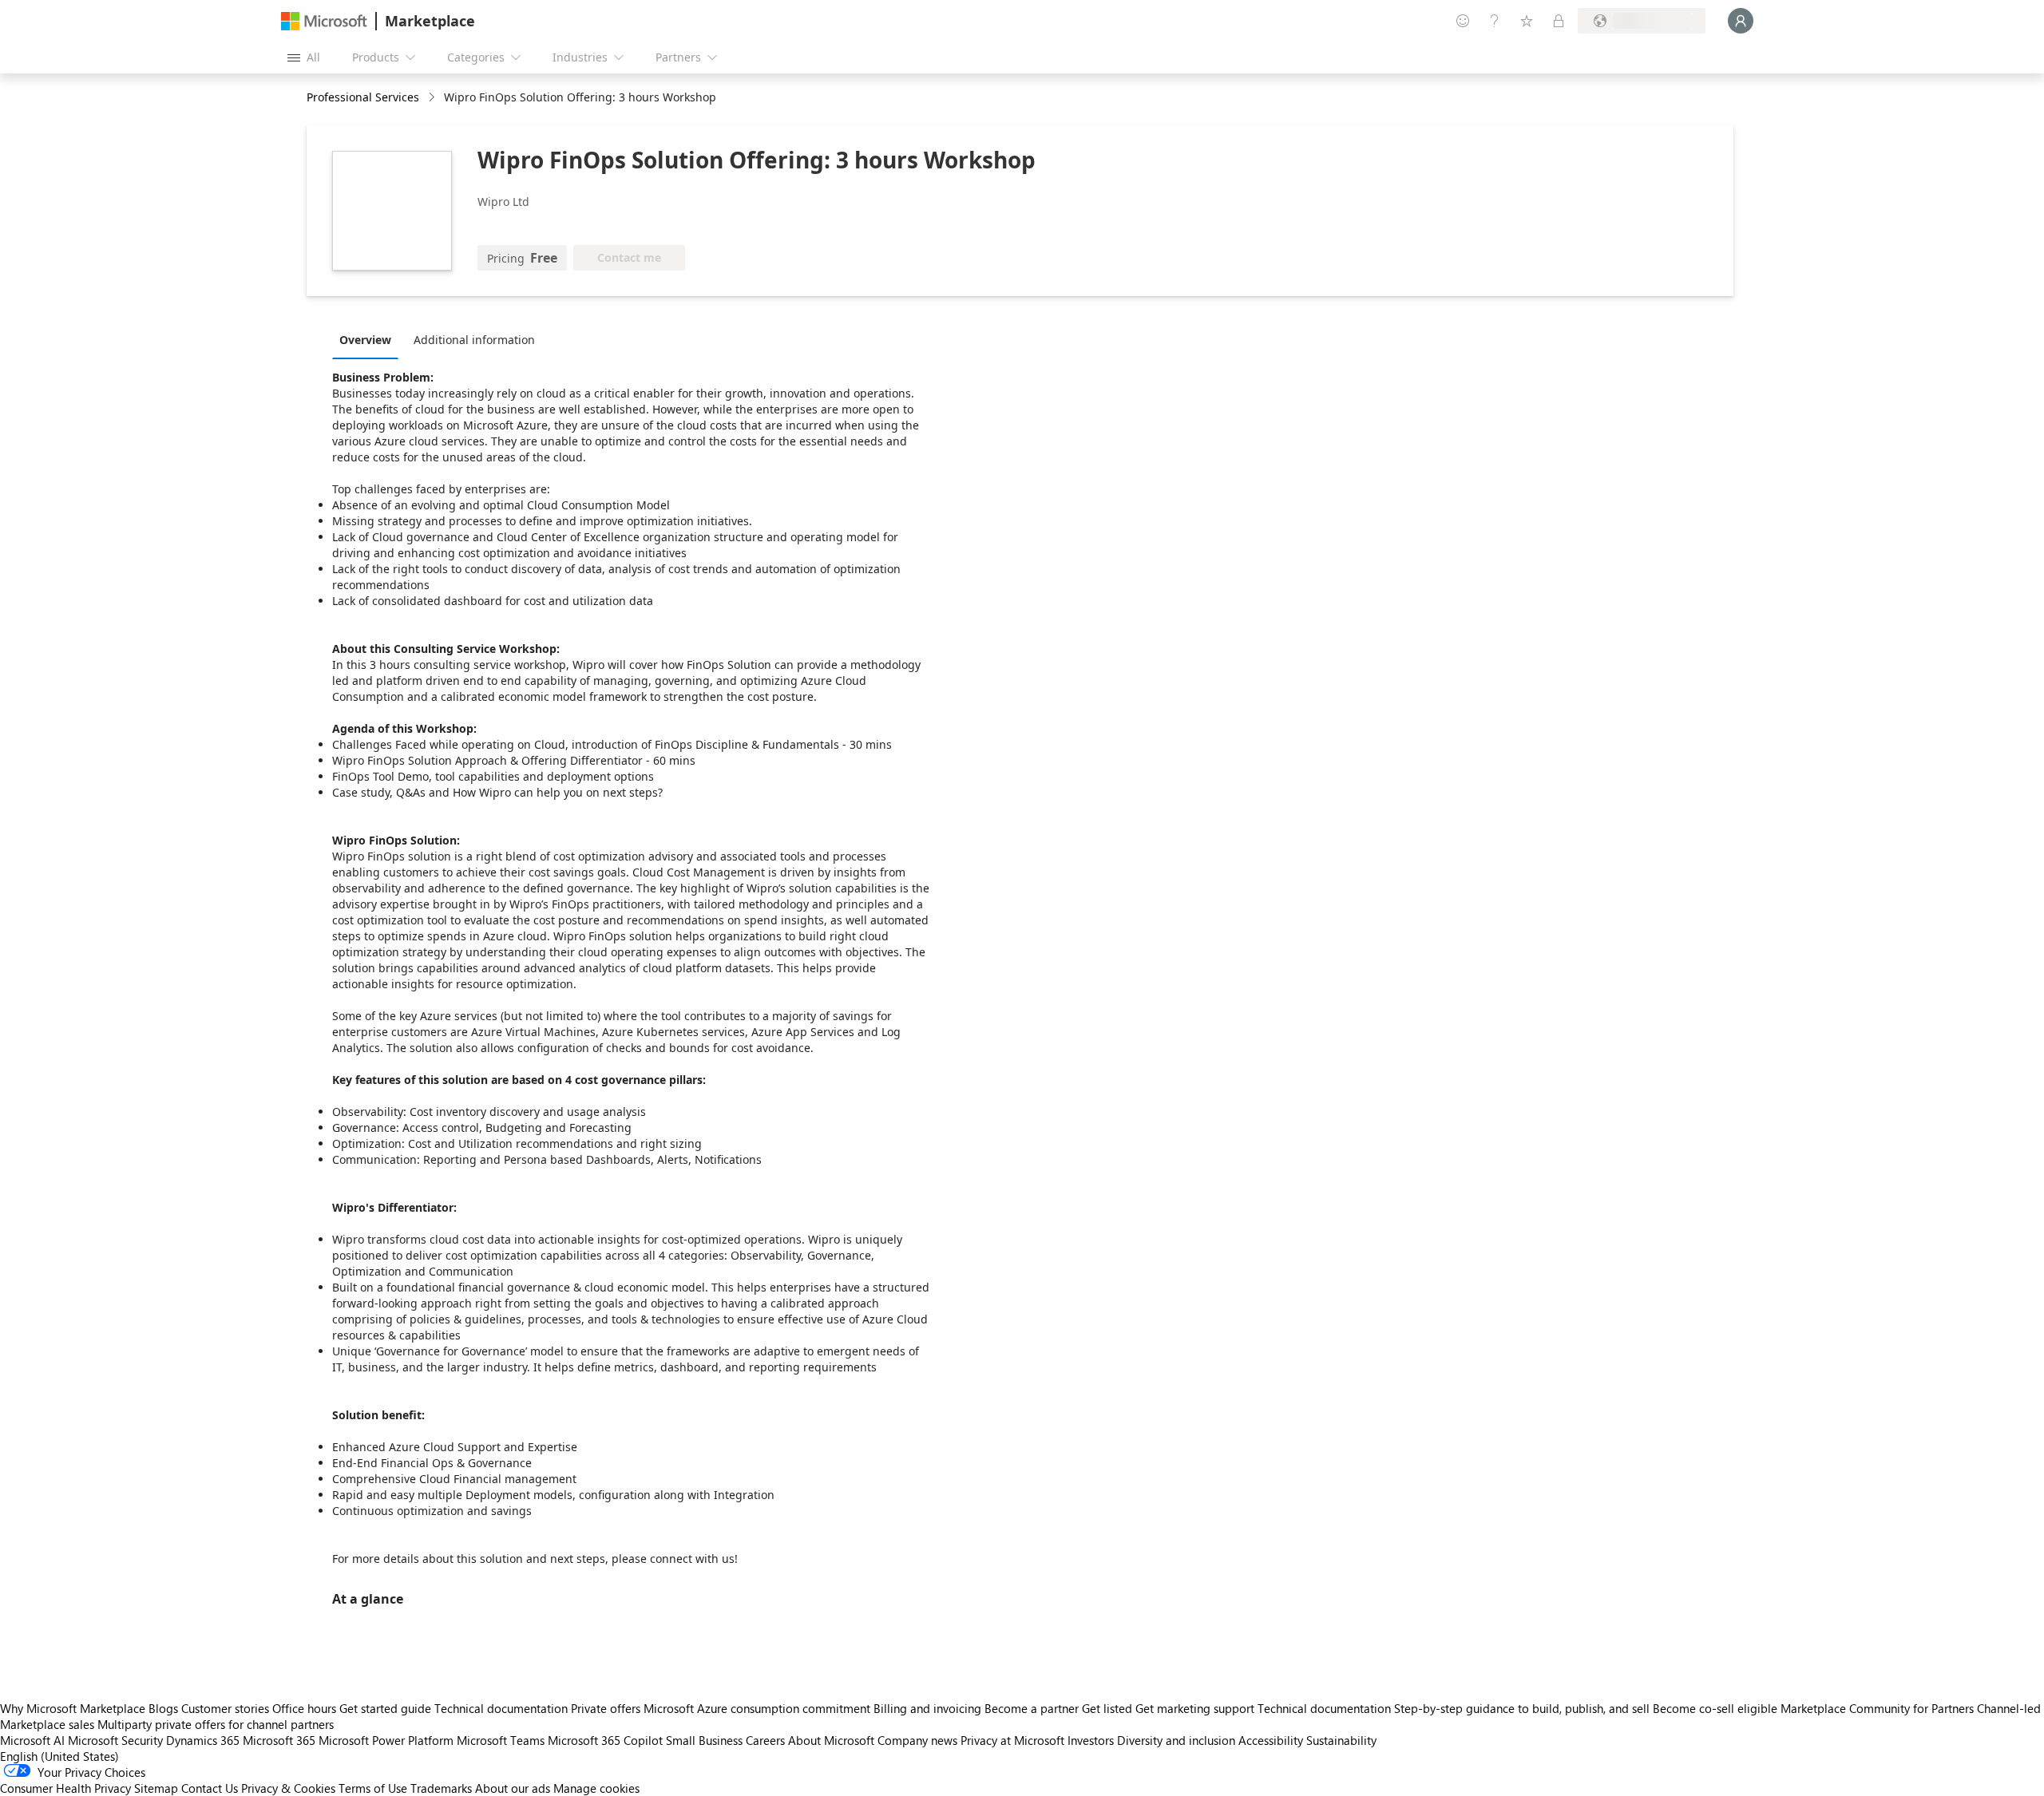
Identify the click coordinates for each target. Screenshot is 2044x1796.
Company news (917, 1740)
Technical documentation (501, 1708)
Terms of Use (373, 1788)
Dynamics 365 (203, 1740)
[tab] (369, 339)
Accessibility (1271, 1740)
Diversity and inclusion (1176, 1740)
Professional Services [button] (363, 97)
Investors (1091, 1740)
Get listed (1107, 1708)
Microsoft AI (32, 1740)
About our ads (513, 1788)
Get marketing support (1195, 1708)
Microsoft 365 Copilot (605, 1740)
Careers (765, 1740)
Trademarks (441, 1788)
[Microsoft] (324, 21)
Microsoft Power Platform (386, 1740)
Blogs (163, 1708)
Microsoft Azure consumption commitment (759, 1708)
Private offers (606, 1708)
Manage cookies (596, 1788)
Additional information (474, 340)
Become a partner (1032, 1708)
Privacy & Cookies (288, 1788)
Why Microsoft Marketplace (73, 1708)
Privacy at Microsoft (1012, 1740)
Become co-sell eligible (1715, 1708)
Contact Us (210, 1788)
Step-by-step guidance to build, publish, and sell (1522, 1708)
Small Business (704, 1740)
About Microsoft (831, 1740)
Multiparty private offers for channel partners (216, 1724)
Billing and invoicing (927, 1708)
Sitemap (156, 1788)
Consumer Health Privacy (65, 1788)
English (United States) (59, 1756)
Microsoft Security (115, 1740)
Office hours (304, 1708)
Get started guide (385, 1708)
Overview (365, 340)
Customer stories (225, 1708)
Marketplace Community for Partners (1877, 1708)
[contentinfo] (433, 98)
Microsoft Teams (501, 1740)
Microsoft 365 (279, 1740)
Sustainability (1341, 1740)
